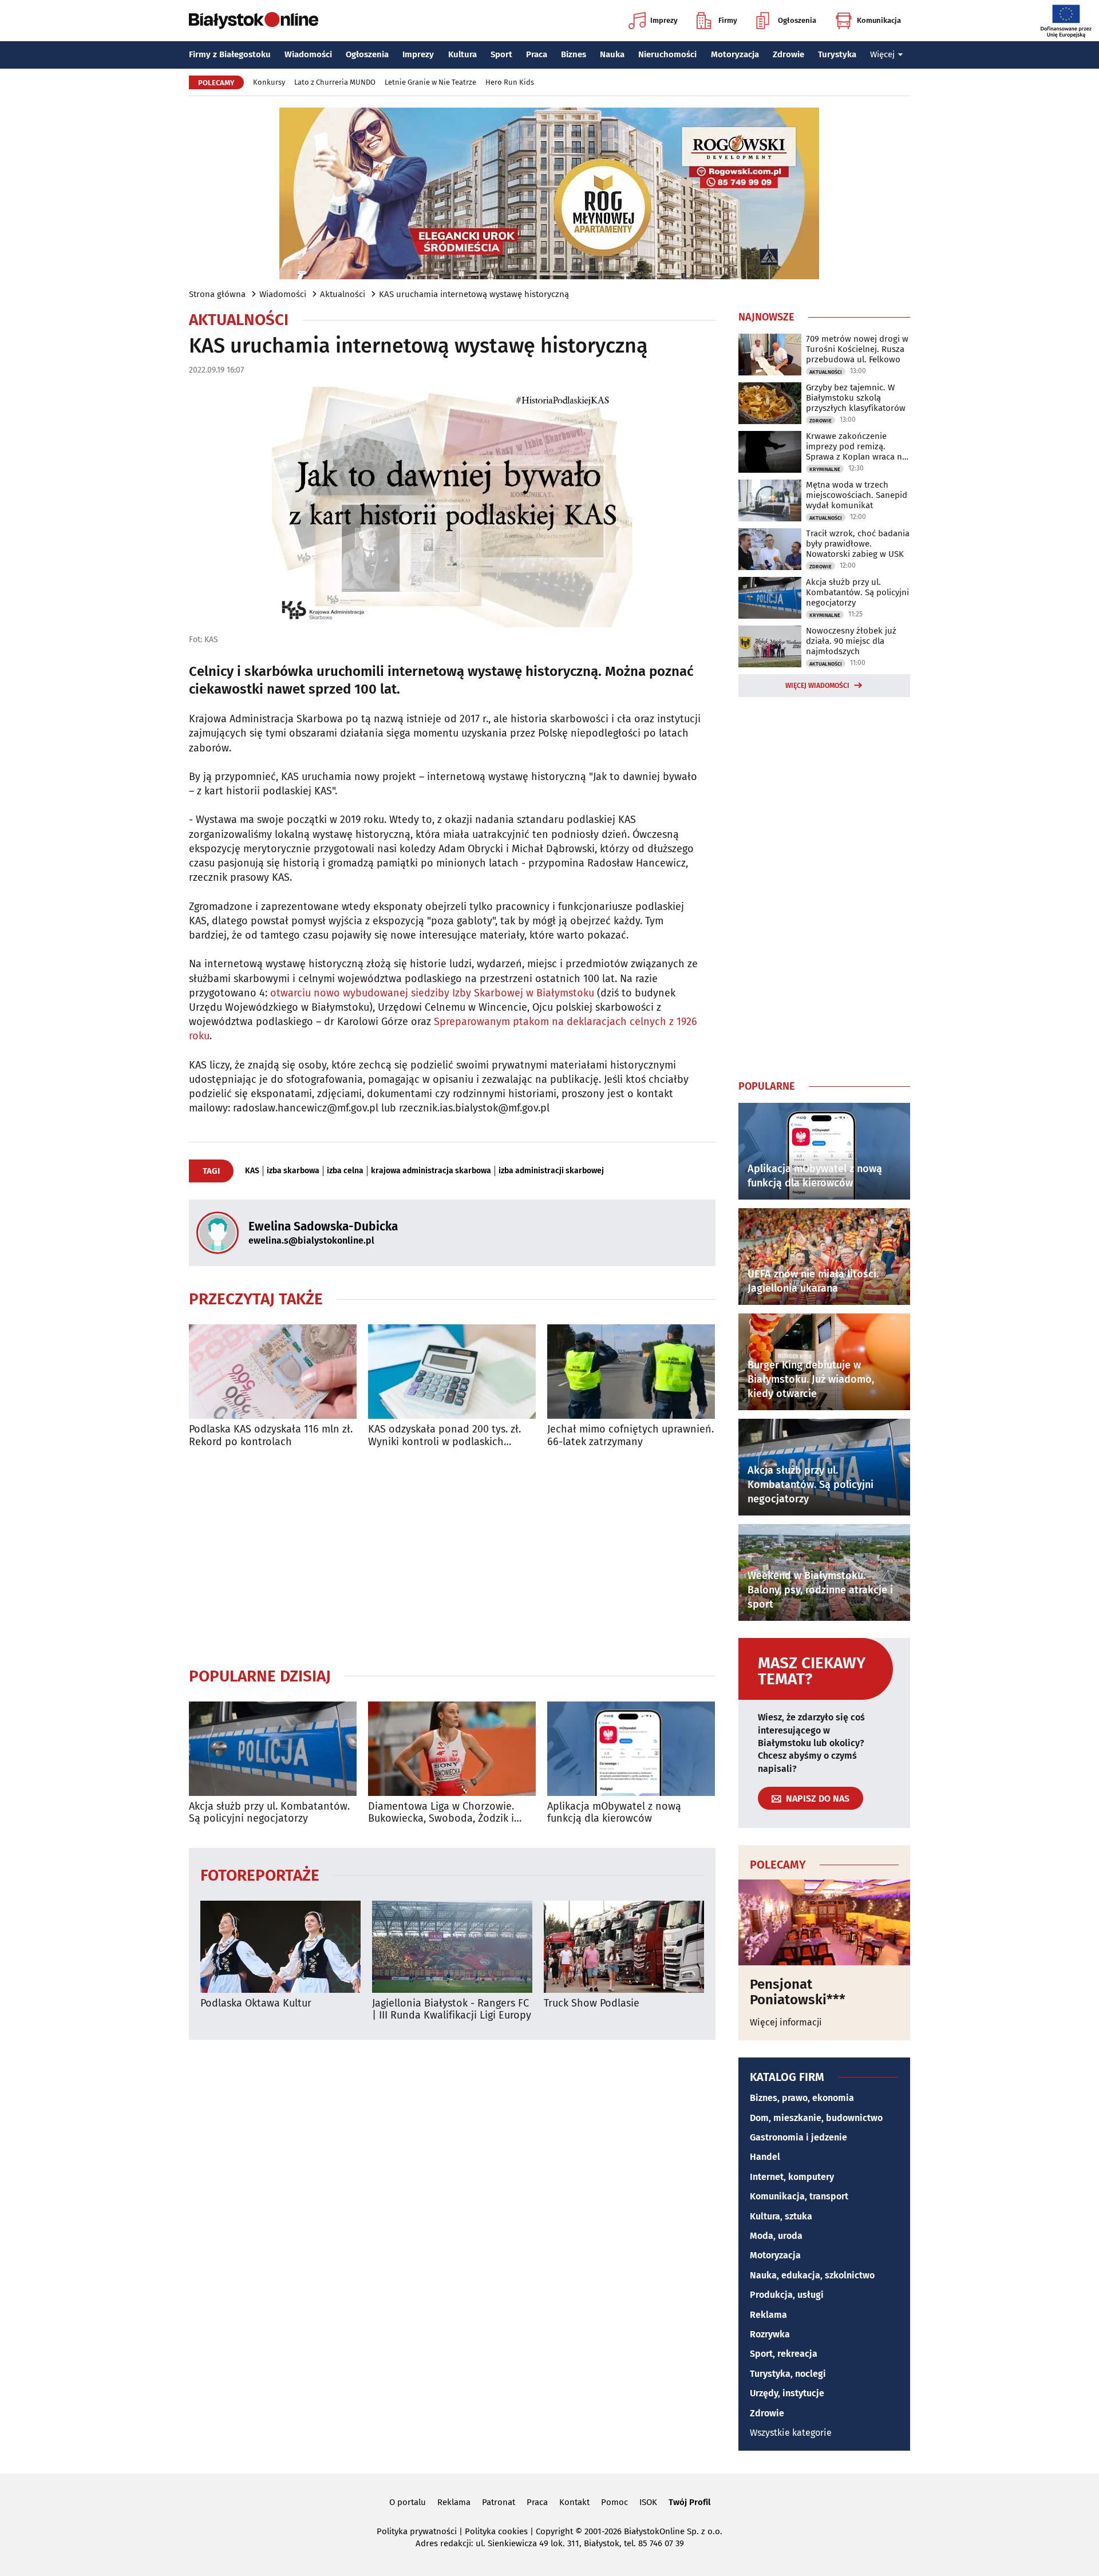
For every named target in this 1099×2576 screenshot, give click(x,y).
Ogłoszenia (797, 20)
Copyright (554, 2531)
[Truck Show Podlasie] (624, 1947)
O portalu (408, 2502)
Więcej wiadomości (817, 686)
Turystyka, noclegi (788, 2374)
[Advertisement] (452, 1557)
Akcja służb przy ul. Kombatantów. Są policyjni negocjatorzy (269, 1813)
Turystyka (837, 54)
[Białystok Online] (254, 21)
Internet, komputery (792, 2177)
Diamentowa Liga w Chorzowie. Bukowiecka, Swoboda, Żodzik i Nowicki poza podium (441, 1813)
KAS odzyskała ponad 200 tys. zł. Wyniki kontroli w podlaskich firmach (444, 1436)
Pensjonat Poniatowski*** (798, 1992)
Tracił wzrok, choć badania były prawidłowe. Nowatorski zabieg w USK (858, 544)
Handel (765, 2157)
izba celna (345, 1171)
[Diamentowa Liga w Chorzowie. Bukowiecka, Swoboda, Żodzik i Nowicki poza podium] (452, 1749)
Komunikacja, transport (799, 2196)
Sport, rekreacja (784, 2354)
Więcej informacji (786, 2022)
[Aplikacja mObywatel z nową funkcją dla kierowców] (631, 1749)
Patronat (499, 2502)
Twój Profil (689, 2502)
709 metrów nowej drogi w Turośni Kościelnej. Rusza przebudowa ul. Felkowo (857, 349)
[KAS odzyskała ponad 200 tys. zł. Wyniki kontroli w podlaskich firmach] (452, 1372)
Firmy (728, 20)
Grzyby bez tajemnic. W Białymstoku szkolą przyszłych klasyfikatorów (856, 398)
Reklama (768, 2315)
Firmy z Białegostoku (230, 54)
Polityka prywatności (417, 2531)
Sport (501, 54)
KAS (252, 1171)
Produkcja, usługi (787, 2295)
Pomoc (614, 2502)
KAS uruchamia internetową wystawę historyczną (474, 294)
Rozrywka (770, 2334)
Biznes (574, 54)
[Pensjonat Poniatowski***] (824, 1922)
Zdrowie (788, 54)
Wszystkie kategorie (791, 2433)
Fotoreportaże (260, 1875)
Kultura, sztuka (781, 2216)
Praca (537, 54)
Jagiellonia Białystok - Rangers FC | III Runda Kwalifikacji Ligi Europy (452, 2010)
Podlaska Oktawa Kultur (256, 2003)
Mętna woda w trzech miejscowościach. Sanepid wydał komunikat (857, 495)
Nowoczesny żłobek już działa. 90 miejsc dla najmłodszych (851, 641)
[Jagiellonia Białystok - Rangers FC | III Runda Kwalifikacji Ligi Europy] (452, 1947)
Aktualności (343, 294)
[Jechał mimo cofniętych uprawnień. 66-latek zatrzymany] (631, 1372)
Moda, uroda (776, 2236)
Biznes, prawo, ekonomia (802, 2098)
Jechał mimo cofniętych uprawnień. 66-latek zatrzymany (630, 1436)
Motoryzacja (735, 54)
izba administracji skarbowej (551, 1171)
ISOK (648, 2502)
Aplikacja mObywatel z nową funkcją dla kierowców (614, 1813)
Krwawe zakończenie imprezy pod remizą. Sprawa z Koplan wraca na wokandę (856, 446)
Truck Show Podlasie (592, 2003)
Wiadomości (308, 54)
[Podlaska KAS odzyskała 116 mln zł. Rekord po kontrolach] (273, 1372)
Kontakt (574, 2502)
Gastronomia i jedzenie (798, 2137)
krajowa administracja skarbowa (431, 1171)
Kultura (462, 54)
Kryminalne (825, 469)
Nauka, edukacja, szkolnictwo (812, 2275)
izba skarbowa (293, 1171)
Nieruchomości (667, 54)
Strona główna (217, 294)
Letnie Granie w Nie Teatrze (430, 82)
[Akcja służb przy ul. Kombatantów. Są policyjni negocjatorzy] (273, 1749)
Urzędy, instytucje (787, 2393)
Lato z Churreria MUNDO (335, 82)
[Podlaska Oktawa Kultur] (280, 1947)
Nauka (612, 54)
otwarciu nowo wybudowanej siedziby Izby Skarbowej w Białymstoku (432, 993)
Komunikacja (879, 20)
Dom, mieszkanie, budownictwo (816, 2118)
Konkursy (269, 82)
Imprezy (664, 20)
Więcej (882, 54)
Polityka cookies (496, 2531)
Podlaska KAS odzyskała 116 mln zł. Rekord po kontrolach (271, 1436)
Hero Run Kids (510, 82)
